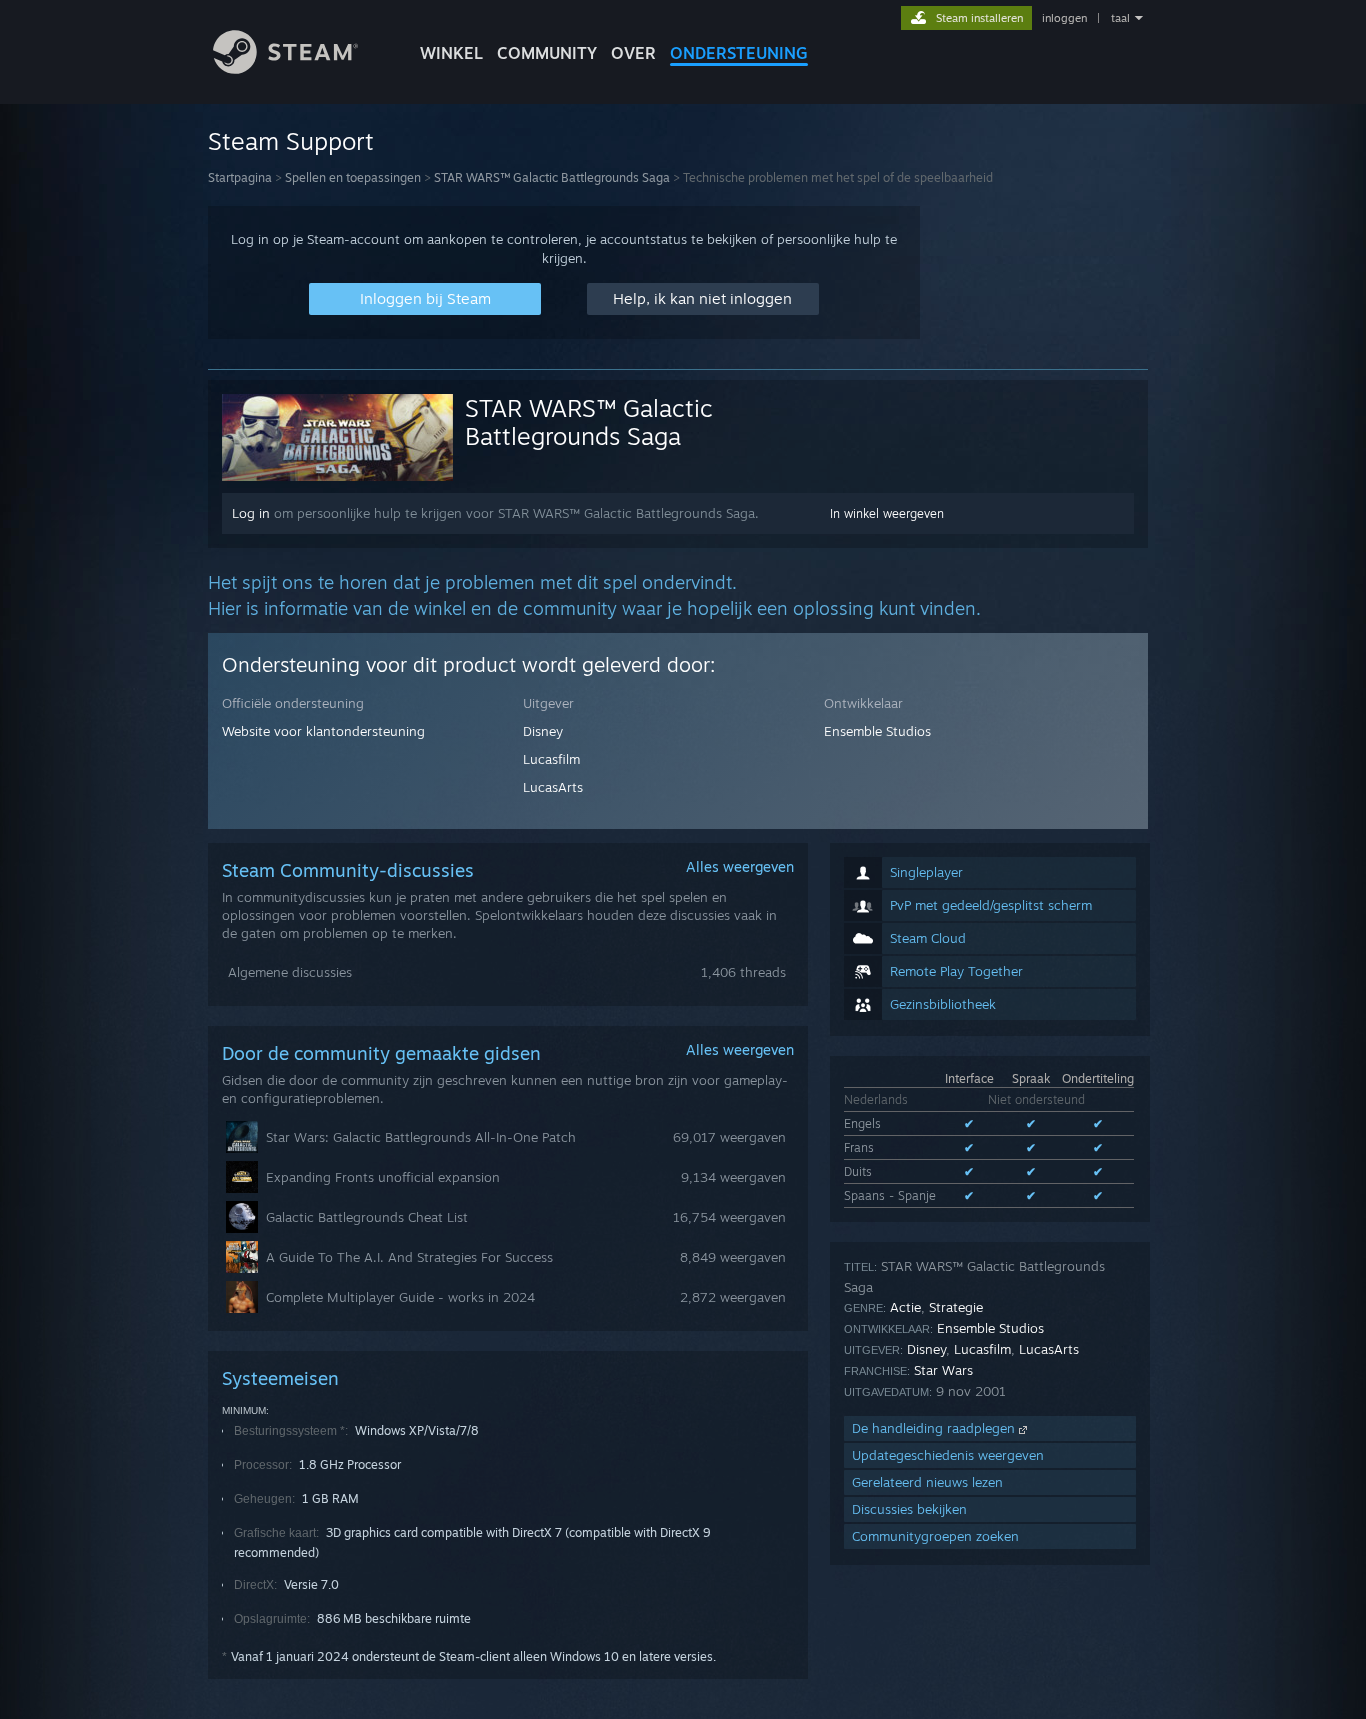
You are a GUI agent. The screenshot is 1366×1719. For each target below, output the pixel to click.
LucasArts (553, 787)
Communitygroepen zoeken (935, 1536)
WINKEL (451, 53)
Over (633, 53)
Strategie (956, 1307)
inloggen (1064, 18)
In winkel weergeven (887, 513)
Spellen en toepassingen (353, 177)
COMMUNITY (547, 53)
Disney (543, 731)
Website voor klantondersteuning (323, 731)
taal (1120, 18)
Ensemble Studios (877, 731)
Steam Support (291, 141)
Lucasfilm (551, 759)
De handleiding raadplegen (935, 1428)
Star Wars (943, 1370)
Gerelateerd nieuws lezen (927, 1482)
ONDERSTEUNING (739, 53)
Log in (251, 513)
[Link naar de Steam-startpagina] (285, 68)
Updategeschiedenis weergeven (948, 1455)
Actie (905, 1307)
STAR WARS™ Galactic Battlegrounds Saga (552, 177)
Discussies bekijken (909, 1509)
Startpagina (240, 177)
